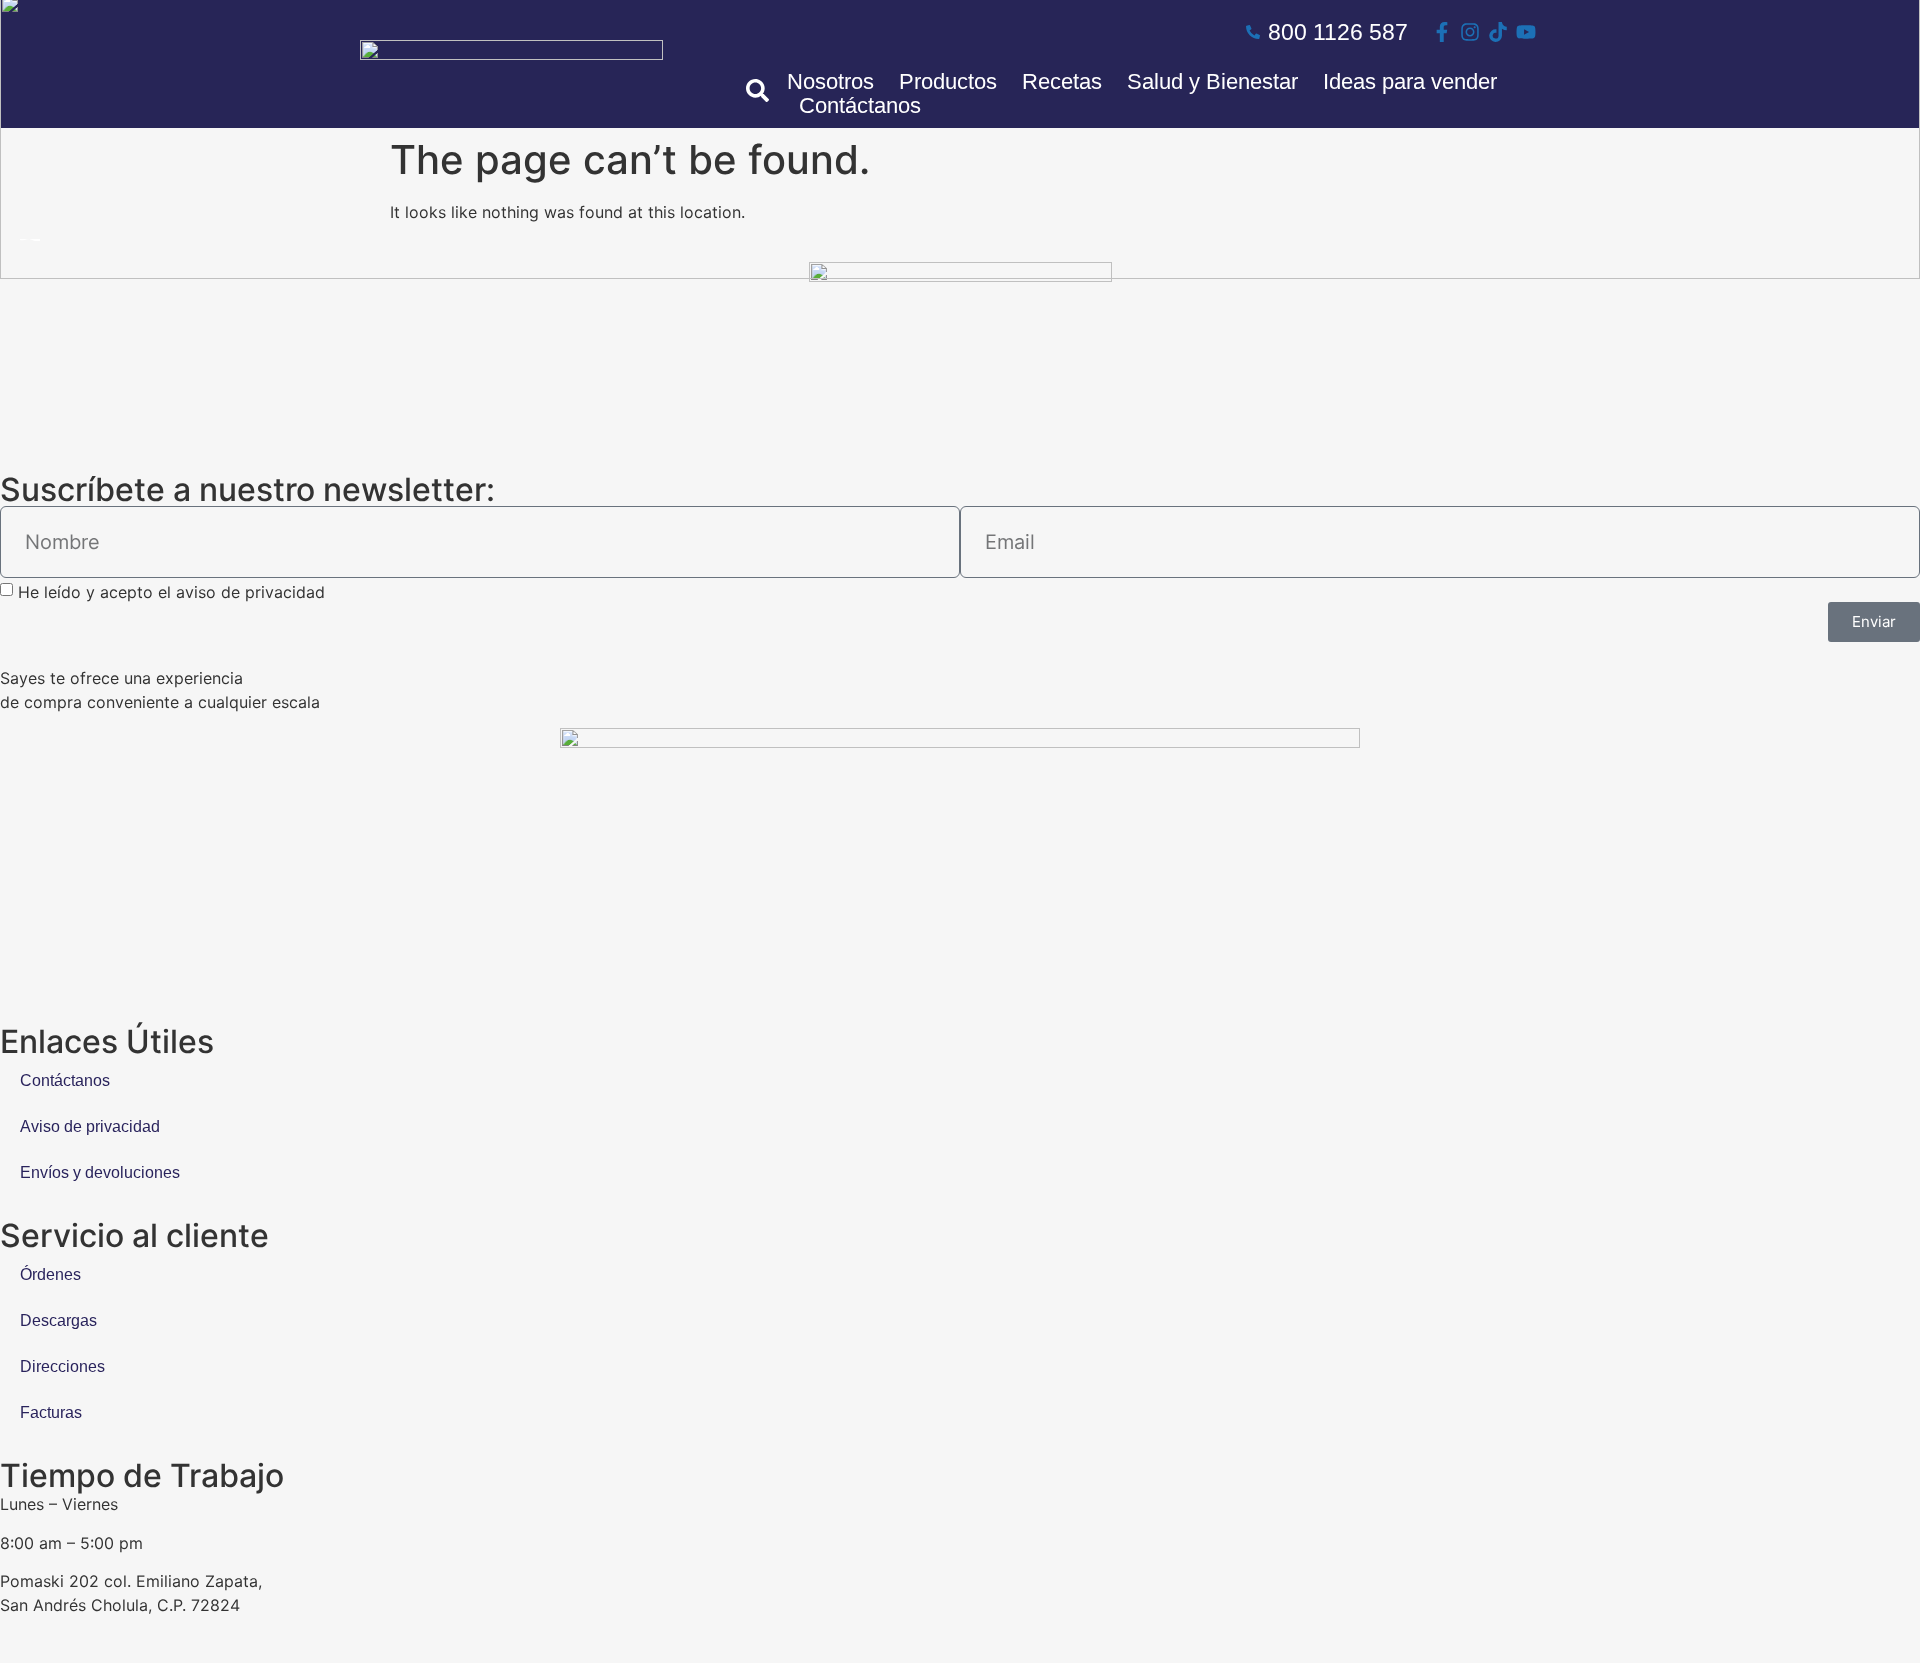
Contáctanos (860, 106)
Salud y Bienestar (1212, 82)
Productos (948, 82)
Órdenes (50, 1274)
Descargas (58, 1320)
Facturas (51, 1412)
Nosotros (830, 82)
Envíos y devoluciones (100, 1172)
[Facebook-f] (1442, 32)
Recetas (1062, 82)
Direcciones (62, 1366)
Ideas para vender (1410, 82)
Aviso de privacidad (90, 1126)
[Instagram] (1470, 32)
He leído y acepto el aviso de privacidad (171, 592)
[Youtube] (1526, 32)
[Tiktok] (1498, 32)
